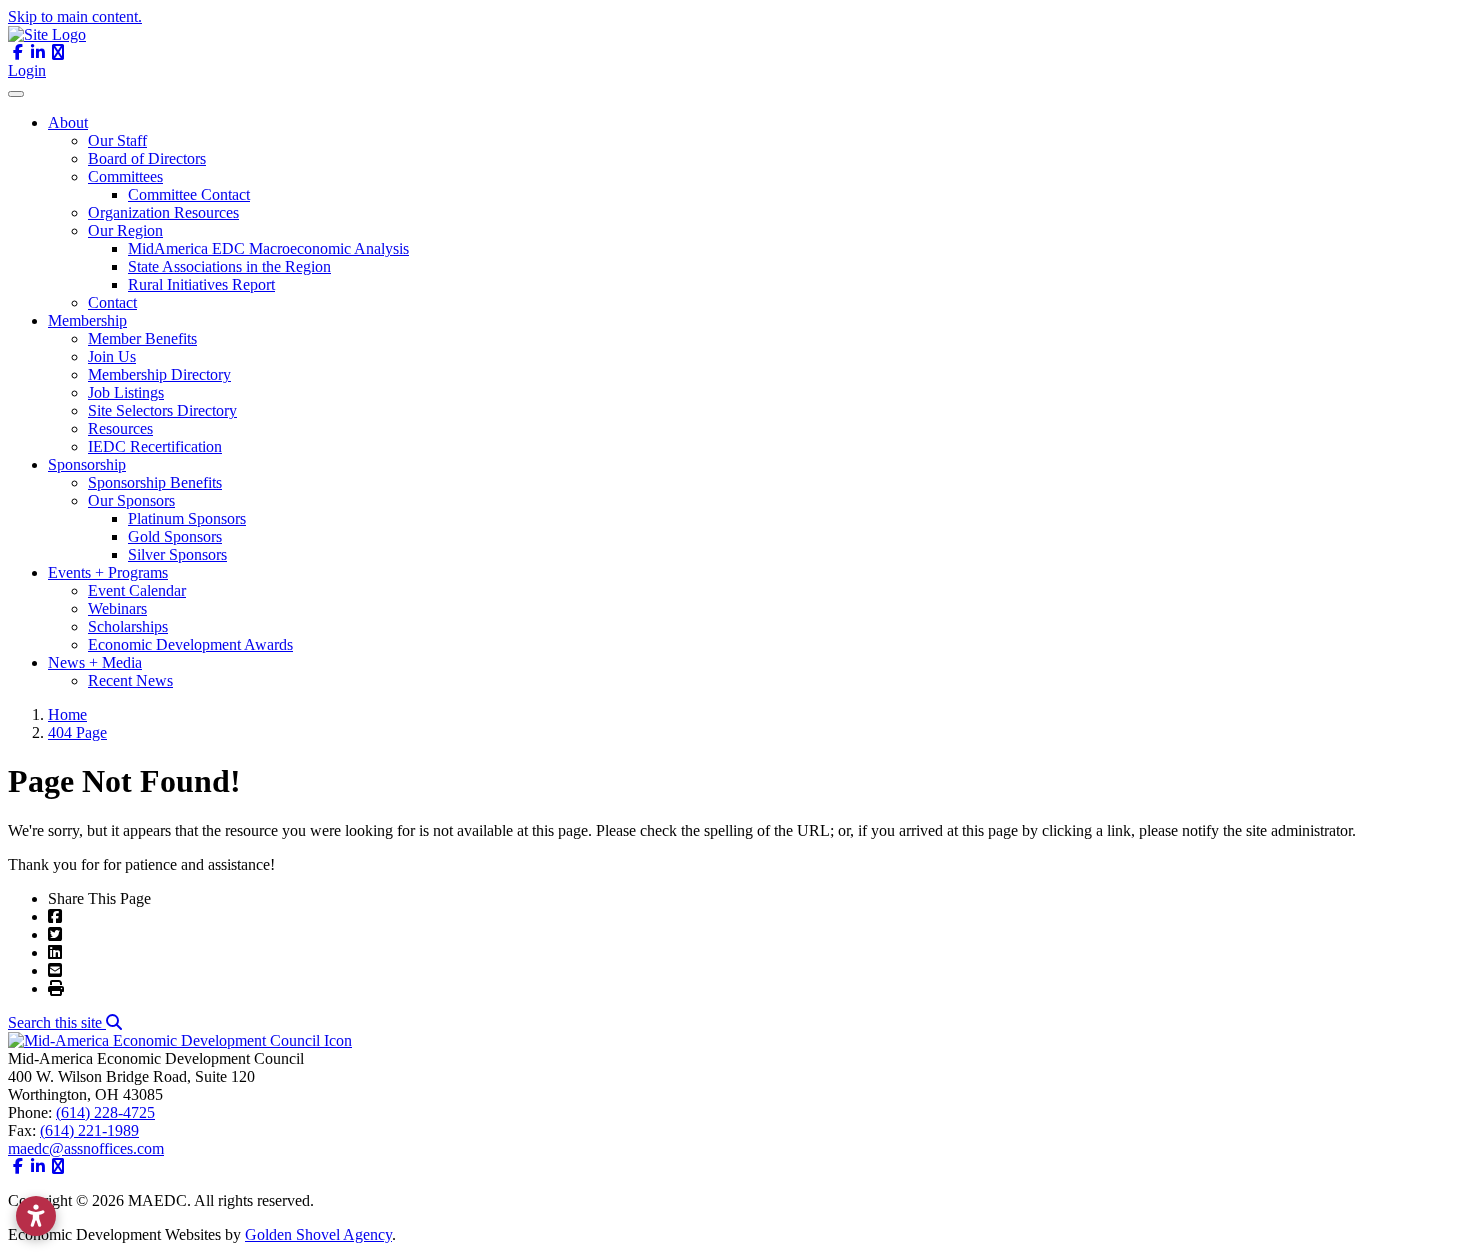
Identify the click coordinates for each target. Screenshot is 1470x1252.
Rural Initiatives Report (201, 284)
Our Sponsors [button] (131, 500)
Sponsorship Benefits (155, 482)
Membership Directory (159, 374)
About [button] (68, 122)
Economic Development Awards (190, 644)
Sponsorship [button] (87, 464)
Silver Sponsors (177, 554)
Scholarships (128, 626)
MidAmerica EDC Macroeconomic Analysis (268, 248)
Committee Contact (189, 194)
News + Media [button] (95, 662)
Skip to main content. (75, 16)
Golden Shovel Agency (318, 1234)
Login (27, 70)
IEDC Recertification (155, 446)
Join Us (112, 356)
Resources (120, 428)
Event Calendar (137, 590)
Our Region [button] (125, 230)
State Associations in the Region (229, 266)
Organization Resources (163, 212)
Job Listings (126, 392)
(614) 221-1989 (89, 1130)
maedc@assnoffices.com (86, 1148)
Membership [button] (87, 320)
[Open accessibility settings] (36, 1216)
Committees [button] (125, 176)
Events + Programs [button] (108, 572)
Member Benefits (142, 338)
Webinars (117, 608)
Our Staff (117, 140)
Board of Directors (147, 158)
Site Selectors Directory (162, 410)
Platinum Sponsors (187, 518)
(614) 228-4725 (105, 1112)
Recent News (130, 680)
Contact (112, 302)
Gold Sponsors (175, 536)
